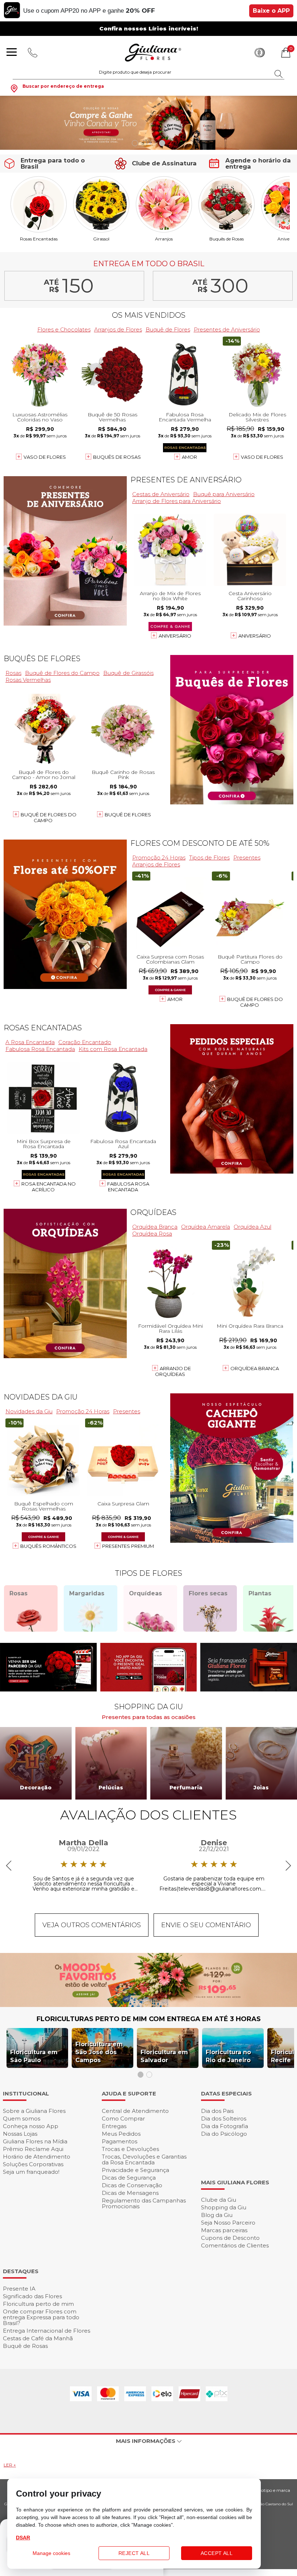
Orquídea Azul (252, 1227)
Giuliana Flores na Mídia (35, 2141)
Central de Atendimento (135, 2111)
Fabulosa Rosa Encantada (40, 1049)
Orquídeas (153, 1212)
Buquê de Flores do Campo (62, 673)
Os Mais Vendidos (149, 315)
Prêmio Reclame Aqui (33, 2149)
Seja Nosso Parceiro (228, 2223)
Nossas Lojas (20, 2134)
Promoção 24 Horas (159, 858)
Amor (189, 457)
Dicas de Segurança (129, 2178)
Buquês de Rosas (227, 239)
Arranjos (164, 239)
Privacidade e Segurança (135, 2170)
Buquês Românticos (48, 1546)
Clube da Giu (219, 2200)
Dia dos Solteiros (224, 2118)
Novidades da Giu (41, 1397)
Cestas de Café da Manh (38, 2338)
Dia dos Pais (217, 2111)
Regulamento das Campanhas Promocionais (144, 2203)
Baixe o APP (271, 11)
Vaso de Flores (45, 457)
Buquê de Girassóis (128, 673)
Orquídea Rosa (152, 1234)
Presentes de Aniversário (227, 329)
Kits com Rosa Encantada (113, 1049)
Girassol (101, 239)
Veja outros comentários (92, 1925)
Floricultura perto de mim (38, 2304)
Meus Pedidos (121, 2134)
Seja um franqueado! (31, 2172)
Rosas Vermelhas (28, 680)
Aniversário (175, 636)
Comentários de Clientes (235, 2245)
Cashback (260, 53)
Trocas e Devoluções (130, 2149)
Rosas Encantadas (39, 239)
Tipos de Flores (209, 858)
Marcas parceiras (224, 2230)
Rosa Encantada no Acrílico (49, 1187)
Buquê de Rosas (25, 2346)
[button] (135, 143)
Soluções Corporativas (33, 2164)
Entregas (114, 2126)
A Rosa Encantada (30, 1042)
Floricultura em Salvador (164, 2056)
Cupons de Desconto (230, 2238)
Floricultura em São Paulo (34, 2056)
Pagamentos (120, 2141)
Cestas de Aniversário (161, 494)
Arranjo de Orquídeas (173, 1371)
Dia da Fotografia (225, 2126)
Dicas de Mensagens (130, 2193)
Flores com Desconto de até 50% (200, 843)
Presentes (247, 858)
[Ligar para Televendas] (33, 53)
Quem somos (22, 2118)
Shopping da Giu (224, 2207)
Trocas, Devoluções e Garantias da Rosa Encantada (144, 2159)
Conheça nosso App (31, 2126)
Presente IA (19, 2289)
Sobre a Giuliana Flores (34, 2111)
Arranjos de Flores (118, 329)
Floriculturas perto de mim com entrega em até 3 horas (149, 2019)
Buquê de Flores (168, 329)
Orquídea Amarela (206, 1227)
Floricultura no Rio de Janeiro (228, 2056)
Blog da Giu (217, 2215)
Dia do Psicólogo (224, 2134)
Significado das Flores (32, 2296)
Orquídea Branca (155, 1227)
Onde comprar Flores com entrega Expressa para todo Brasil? (41, 2317)
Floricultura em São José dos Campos (99, 2052)
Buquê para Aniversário (224, 494)
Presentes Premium (128, 1546)
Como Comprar (123, 2118)
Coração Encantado (85, 1042)
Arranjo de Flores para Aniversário (177, 501)
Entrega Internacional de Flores (47, 2331)
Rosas (13, 673)
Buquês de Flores (42, 659)
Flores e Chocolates (64, 329)
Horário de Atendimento (37, 2157)
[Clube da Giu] (148, 2005)
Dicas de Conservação (132, 2185)
